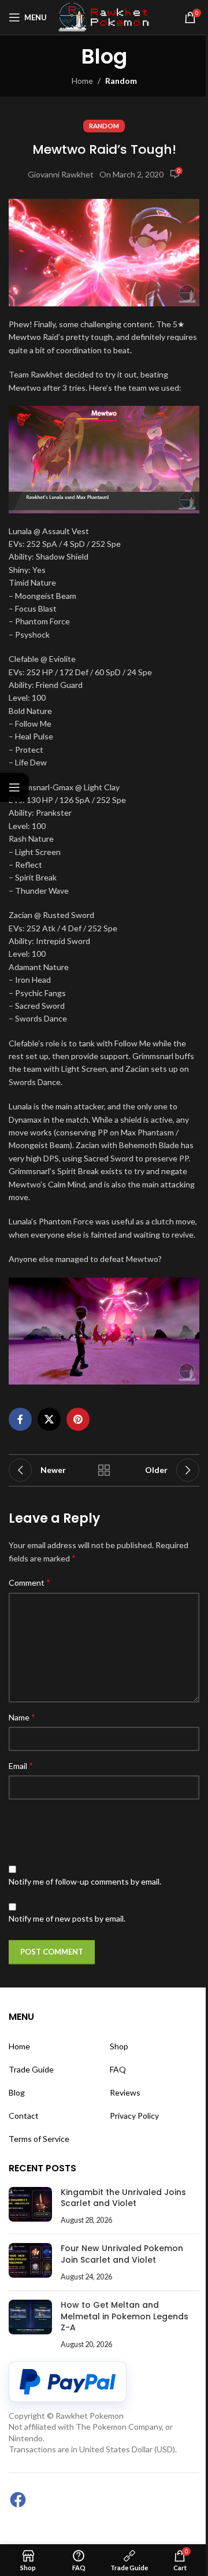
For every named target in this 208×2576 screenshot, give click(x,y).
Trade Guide (31, 2069)
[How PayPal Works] (68, 2382)
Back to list (104, 1470)
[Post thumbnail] (30, 2206)
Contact (24, 2116)
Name (22, 1717)
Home (82, 81)
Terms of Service (39, 2139)
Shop (119, 2046)
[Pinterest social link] (78, 1419)
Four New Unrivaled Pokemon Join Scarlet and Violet (122, 2254)
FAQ (118, 2069)
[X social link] (49, 1419)
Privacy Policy (134, 2116)
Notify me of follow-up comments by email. (85, 1881)
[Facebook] (18, 2500)
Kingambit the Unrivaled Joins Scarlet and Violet (123, 2198)
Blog (17, 2092)
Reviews (125, 2092)
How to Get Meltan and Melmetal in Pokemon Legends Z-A (125, 2316)
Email (21, 1765)
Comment (29, 1582)
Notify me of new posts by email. (67, 1918)
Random (121, 81)
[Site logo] (105, 16)
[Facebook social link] (20, 1419)
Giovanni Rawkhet (61, 174)
